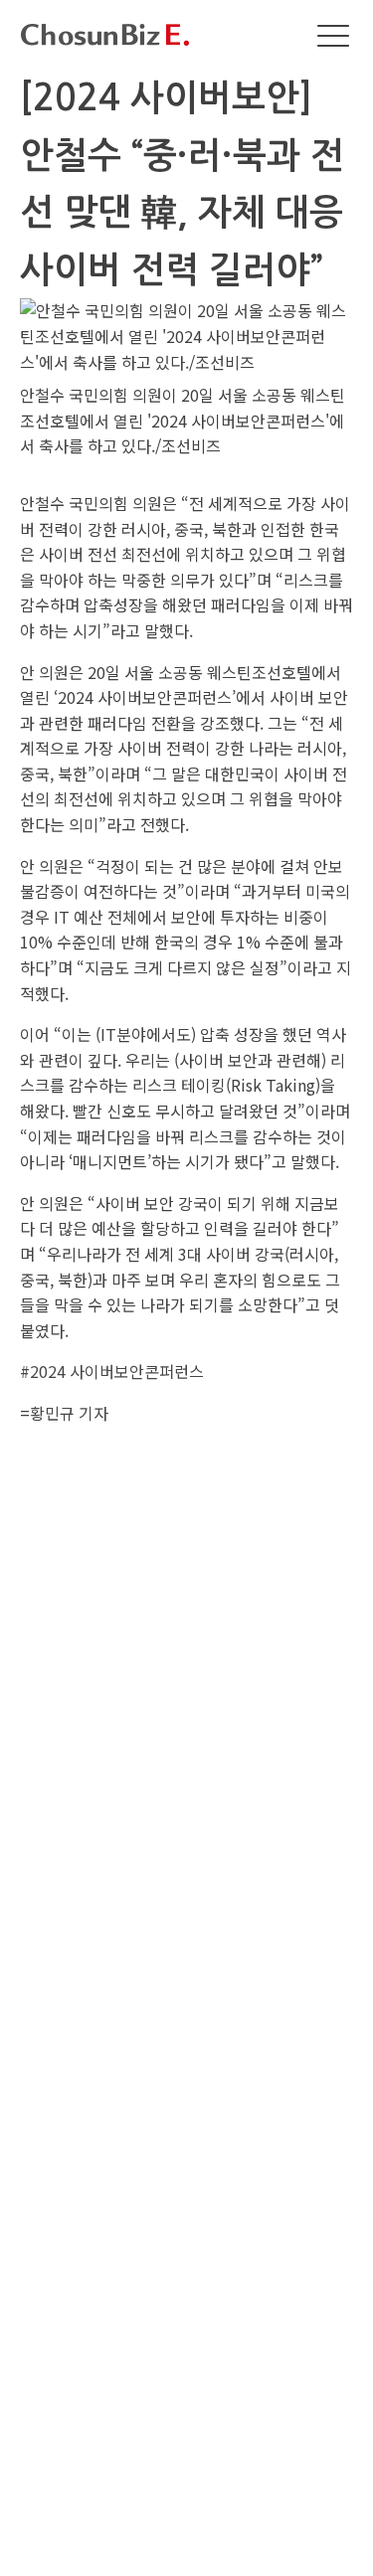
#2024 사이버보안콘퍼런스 (112, 1371)
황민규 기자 (69, 1413)
